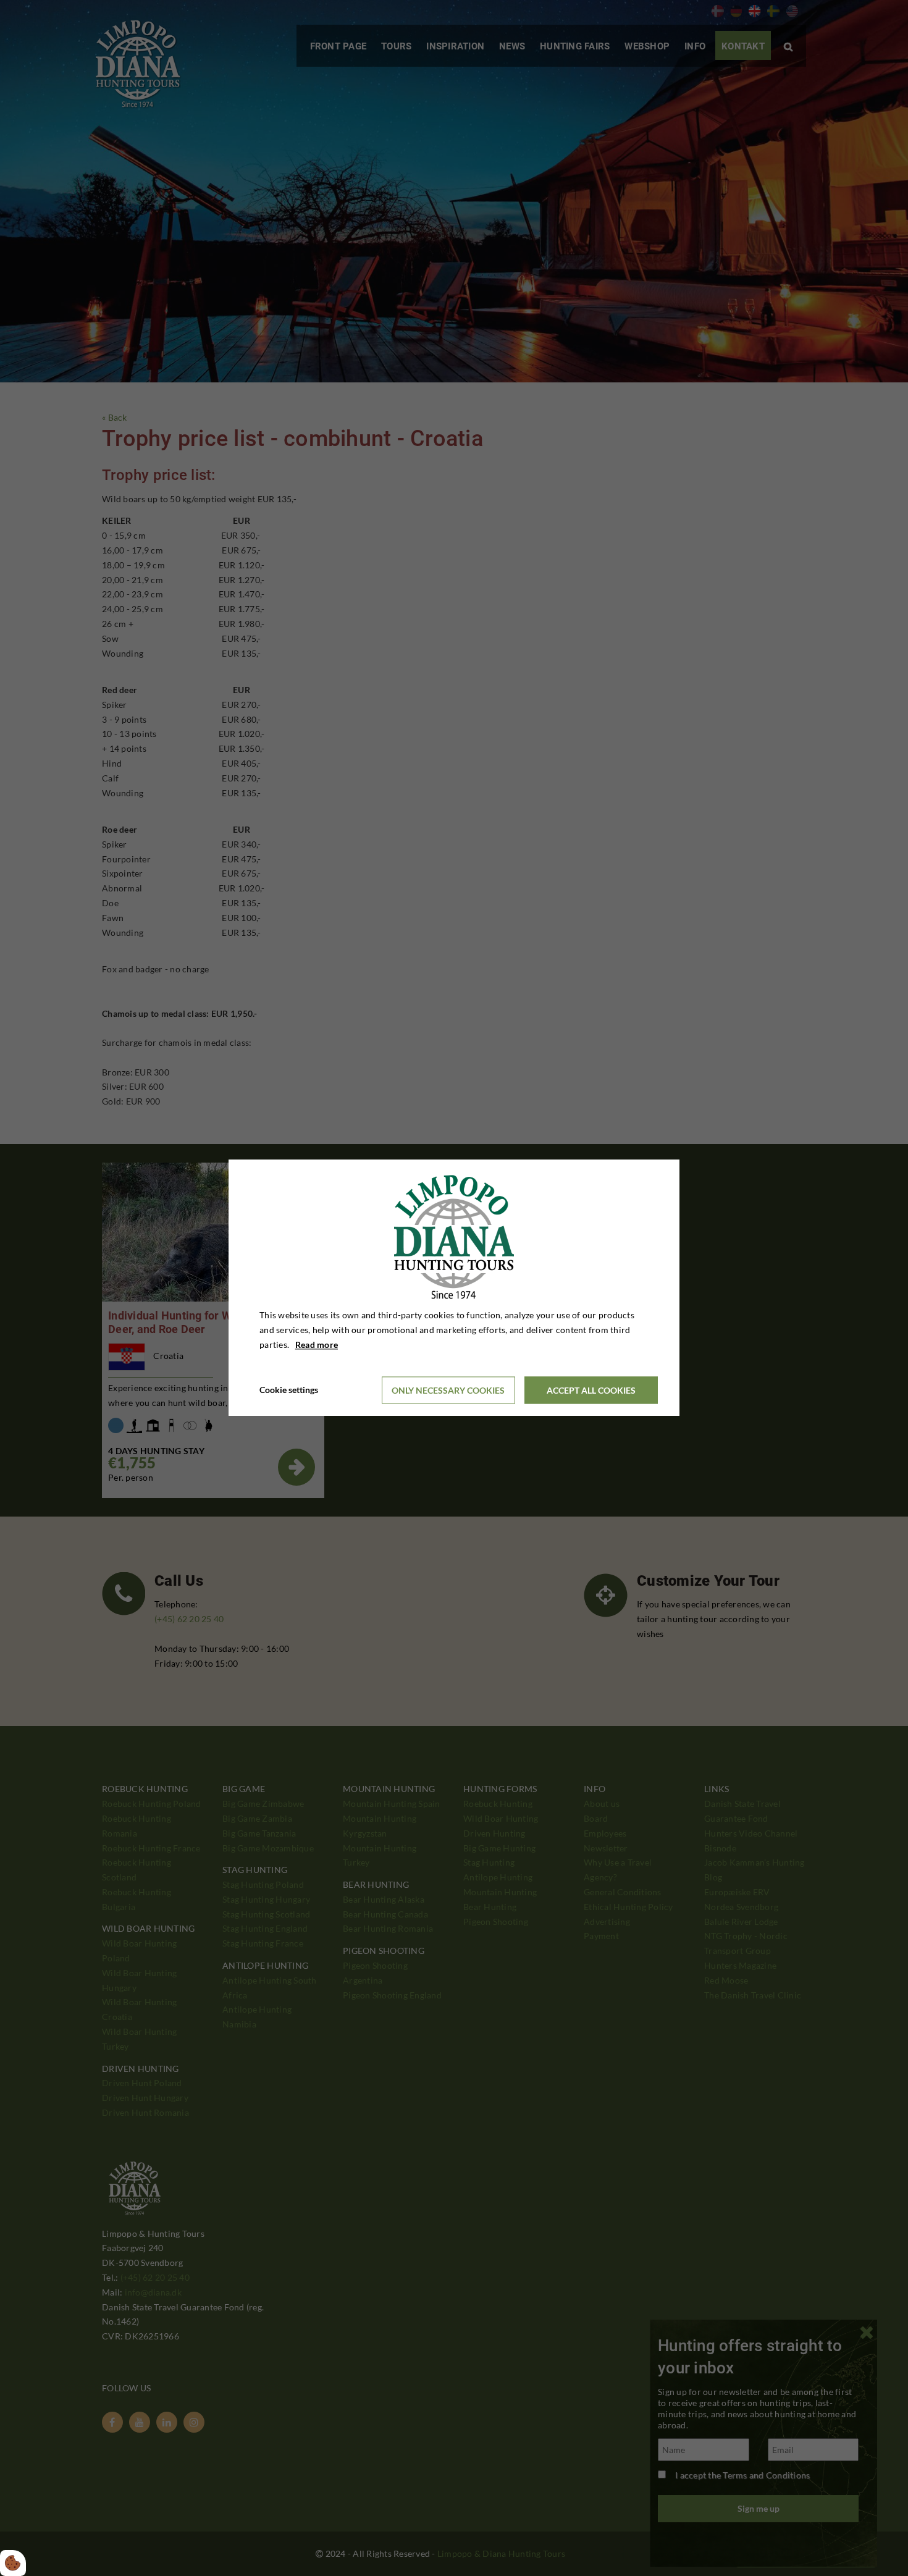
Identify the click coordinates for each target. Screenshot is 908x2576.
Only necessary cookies (448, 1390)
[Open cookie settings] (13, 2563)
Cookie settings (289, 1390)
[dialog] (454, 1288)
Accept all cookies (591, 1390)
